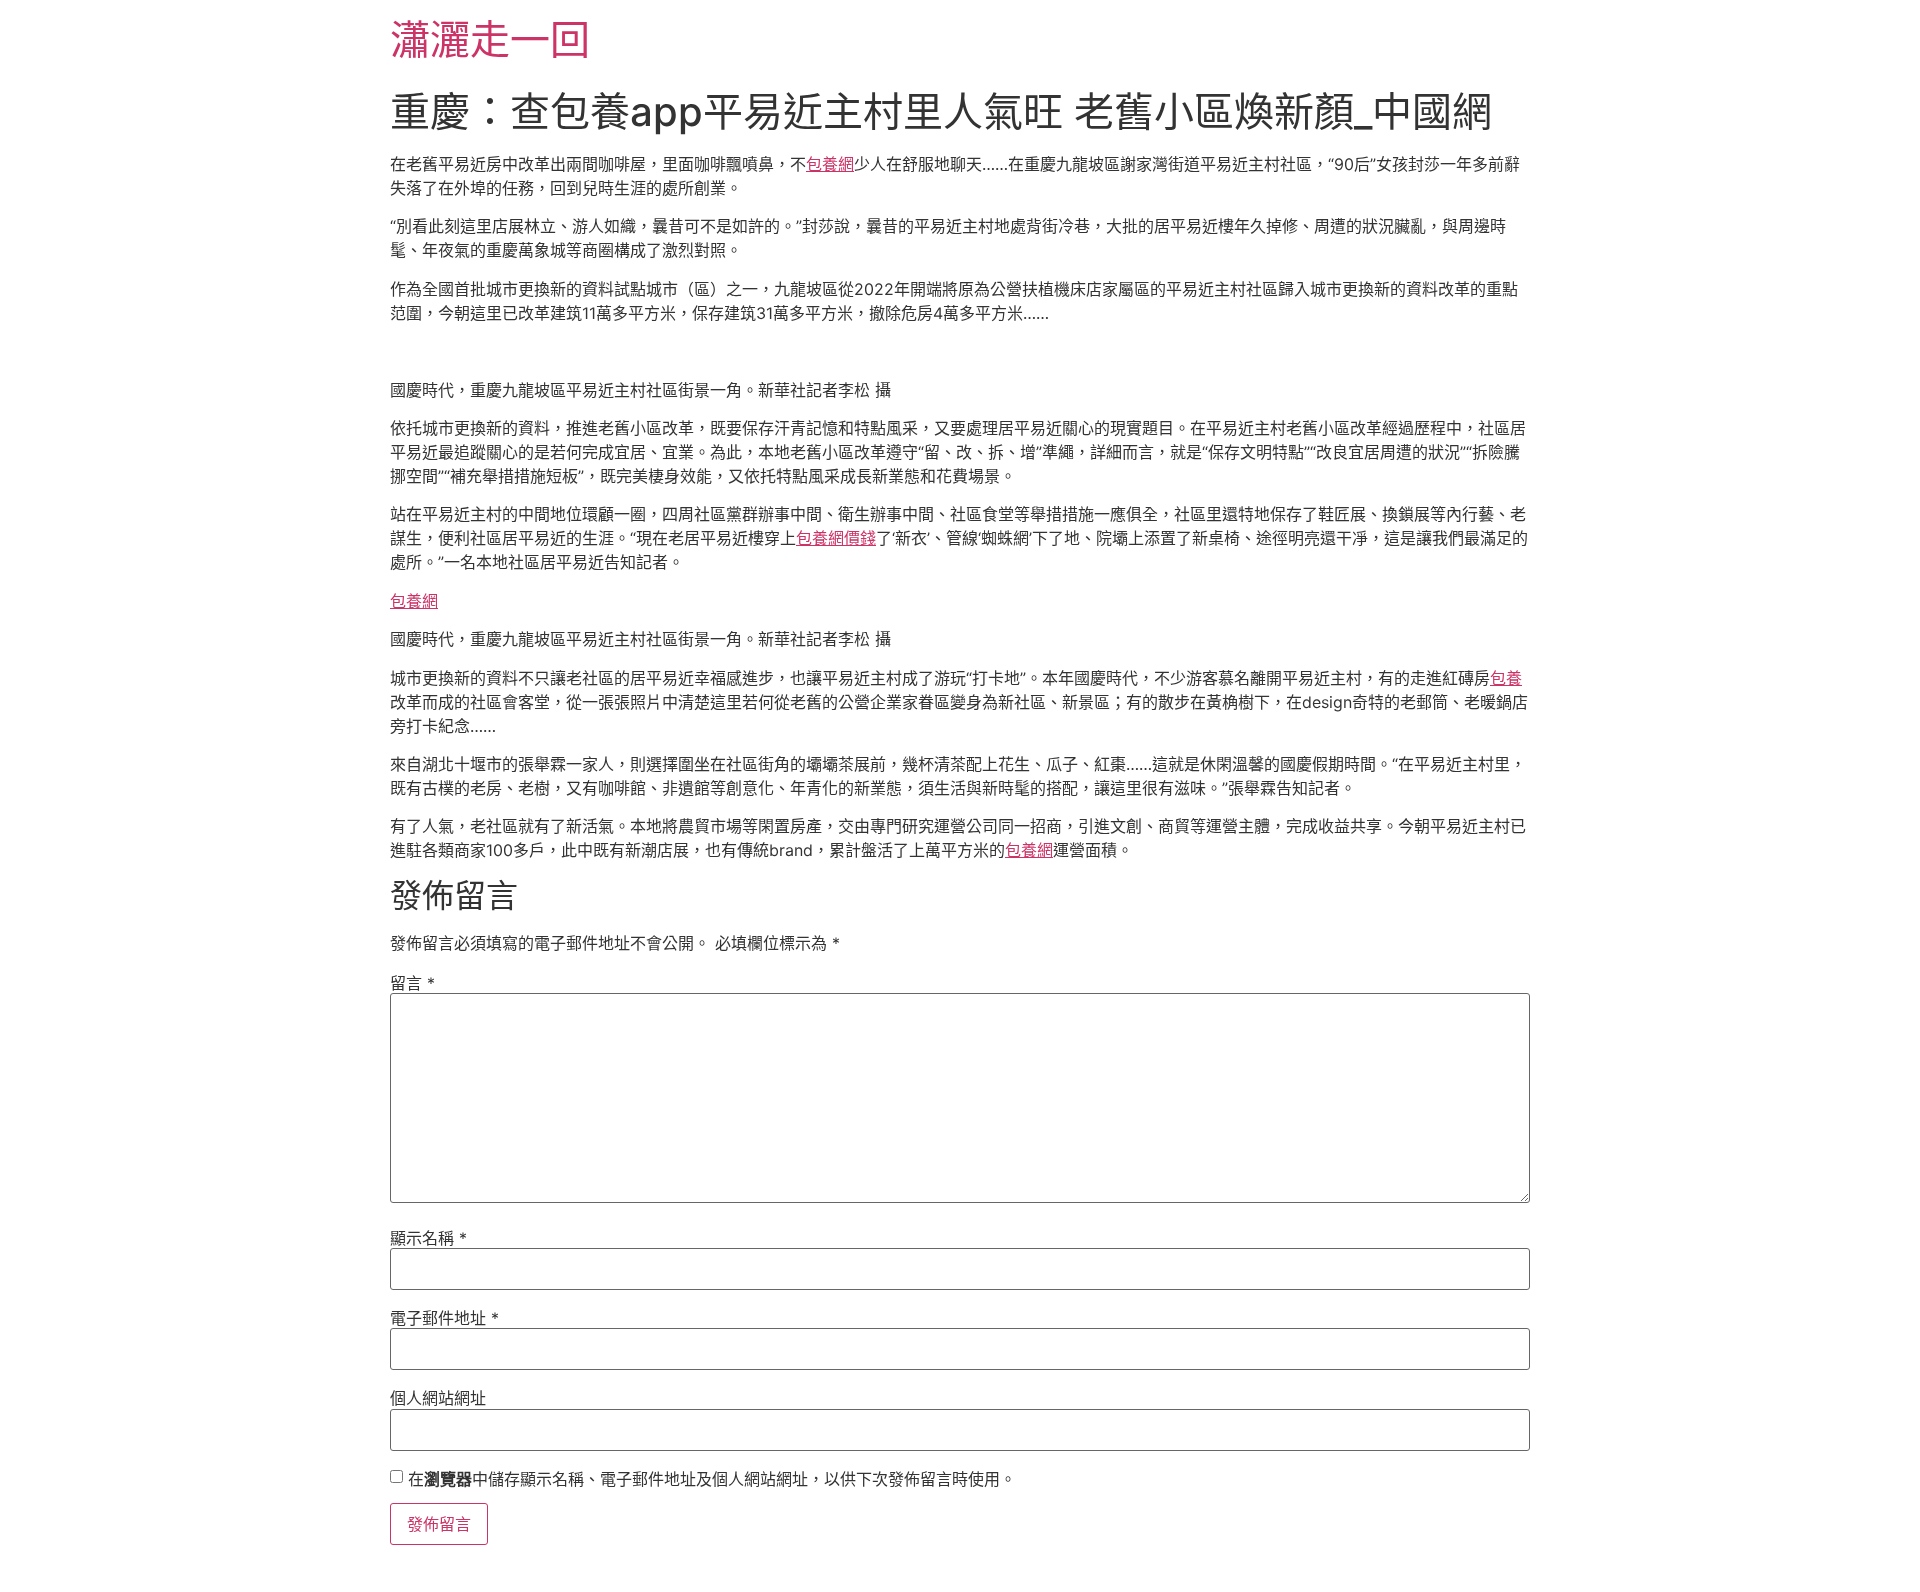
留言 (412, 983)
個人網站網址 (438, 1398)
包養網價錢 (836, 538)
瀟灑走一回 (490, 39)
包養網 (830, 164)
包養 (1506, 678)
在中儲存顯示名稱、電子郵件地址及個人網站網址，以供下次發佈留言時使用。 (712, 1479)
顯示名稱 (428, 1238)
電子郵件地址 (444, 1318)
